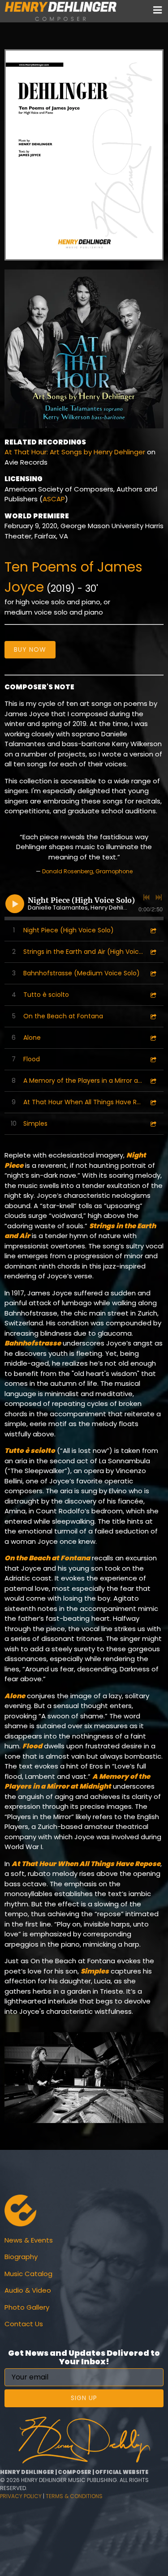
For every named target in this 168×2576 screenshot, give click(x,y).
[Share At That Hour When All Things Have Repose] (153, 1102)
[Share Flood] (153, 1059)
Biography (21, 2257)
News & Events (29, 2240)
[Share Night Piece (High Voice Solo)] (153, 930)
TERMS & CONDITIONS (74, 2496)
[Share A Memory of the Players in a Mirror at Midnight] (153, 1081)
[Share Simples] (153, 1124)
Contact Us (24, 2324)
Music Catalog (28, 2274)
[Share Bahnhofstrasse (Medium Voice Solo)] (153, 973)
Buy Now (30, 649)
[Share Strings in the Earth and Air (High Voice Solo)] (153, 952)
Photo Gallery (27, 2307)
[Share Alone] (153, 1038)
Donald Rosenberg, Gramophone (87, 871)
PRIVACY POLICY (21, 2496)
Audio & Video (28, 2290)
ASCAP (54, 499)
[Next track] (159, 897)
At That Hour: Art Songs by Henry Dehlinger (75, 452)
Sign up (84, 2398)
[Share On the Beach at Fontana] (153, 1016)
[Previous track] (146, 897)
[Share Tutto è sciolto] (153, 995)
